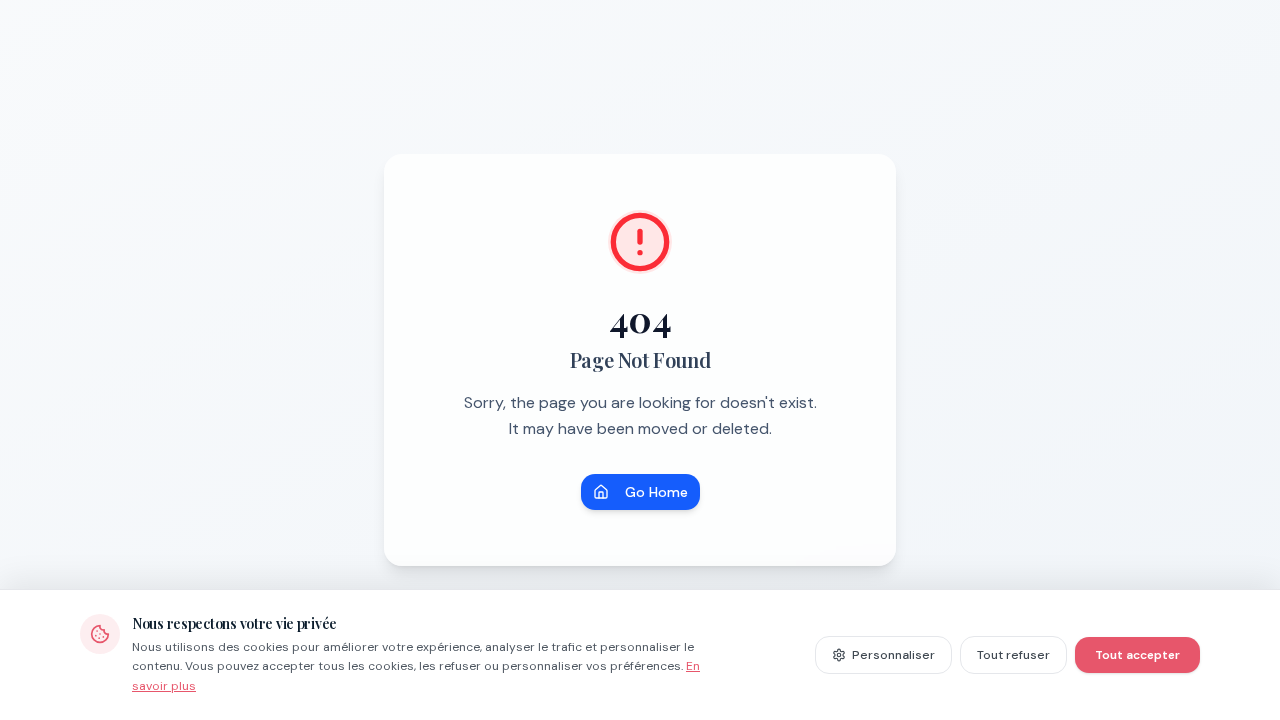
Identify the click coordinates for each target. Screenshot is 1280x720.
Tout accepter (1137, 655)
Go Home (656, 492)
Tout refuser (1013, 655)
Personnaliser (893, 655)
